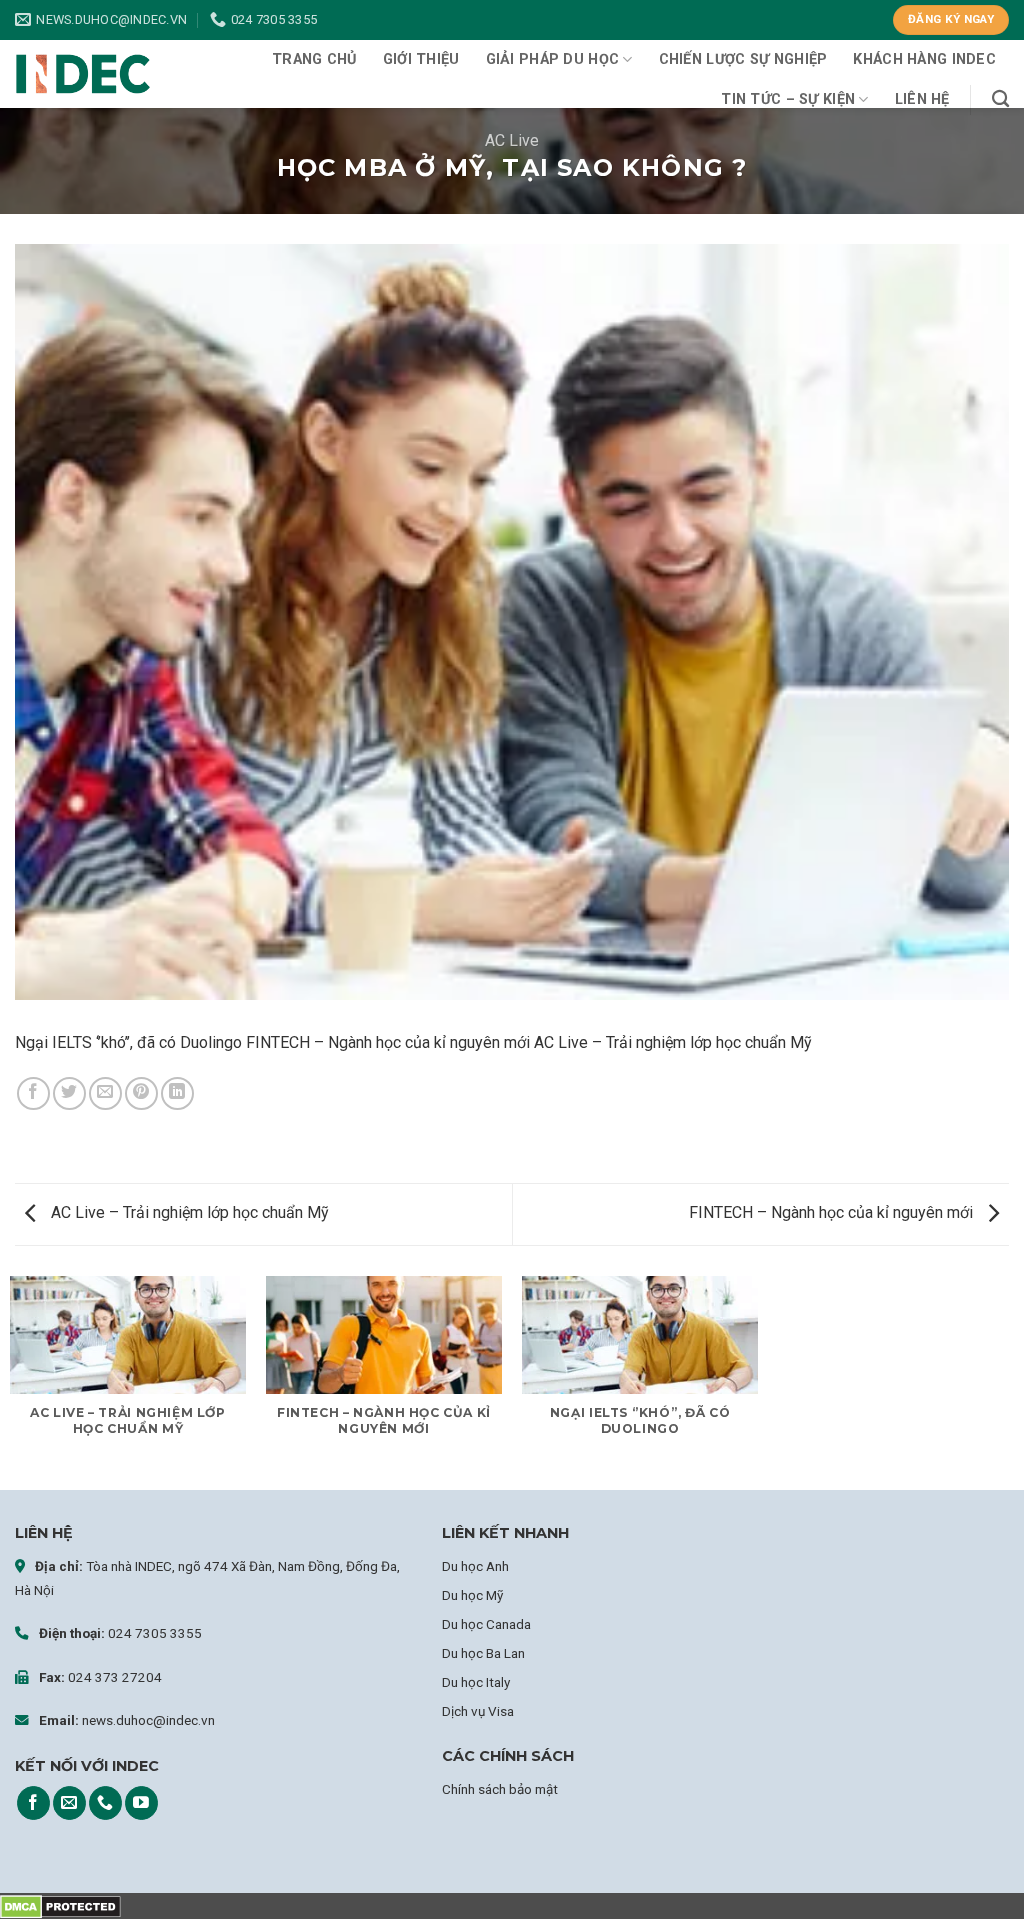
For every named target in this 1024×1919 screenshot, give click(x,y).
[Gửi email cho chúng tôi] (69, 1803)
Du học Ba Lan (483, 1653)
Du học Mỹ (472, 1595)
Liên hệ (922, 99)
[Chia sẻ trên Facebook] (33, 1093)
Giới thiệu (421, 59)
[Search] (1000, 99)
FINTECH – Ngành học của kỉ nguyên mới (833, 1212)
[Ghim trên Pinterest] (141, 1093)
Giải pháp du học (553, 59)
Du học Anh (475, 1566)
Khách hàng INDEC (924, 59)
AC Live (512, 140)
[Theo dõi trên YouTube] (141, 1803)
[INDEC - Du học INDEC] (83, 74)
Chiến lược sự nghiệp (743, 59)
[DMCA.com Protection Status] (60, 1905)
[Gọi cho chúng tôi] (105, 1803)
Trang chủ (314, 59)
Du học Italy (476, 1682)
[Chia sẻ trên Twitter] (69, 1093)
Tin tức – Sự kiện (788, 99)
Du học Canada (486, 1624)
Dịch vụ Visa (478, 1711)
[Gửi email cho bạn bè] (105, 1093)
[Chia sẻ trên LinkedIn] (177, 1093)
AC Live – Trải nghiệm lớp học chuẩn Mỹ (188, 1212)
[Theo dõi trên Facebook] (33, 1803)
